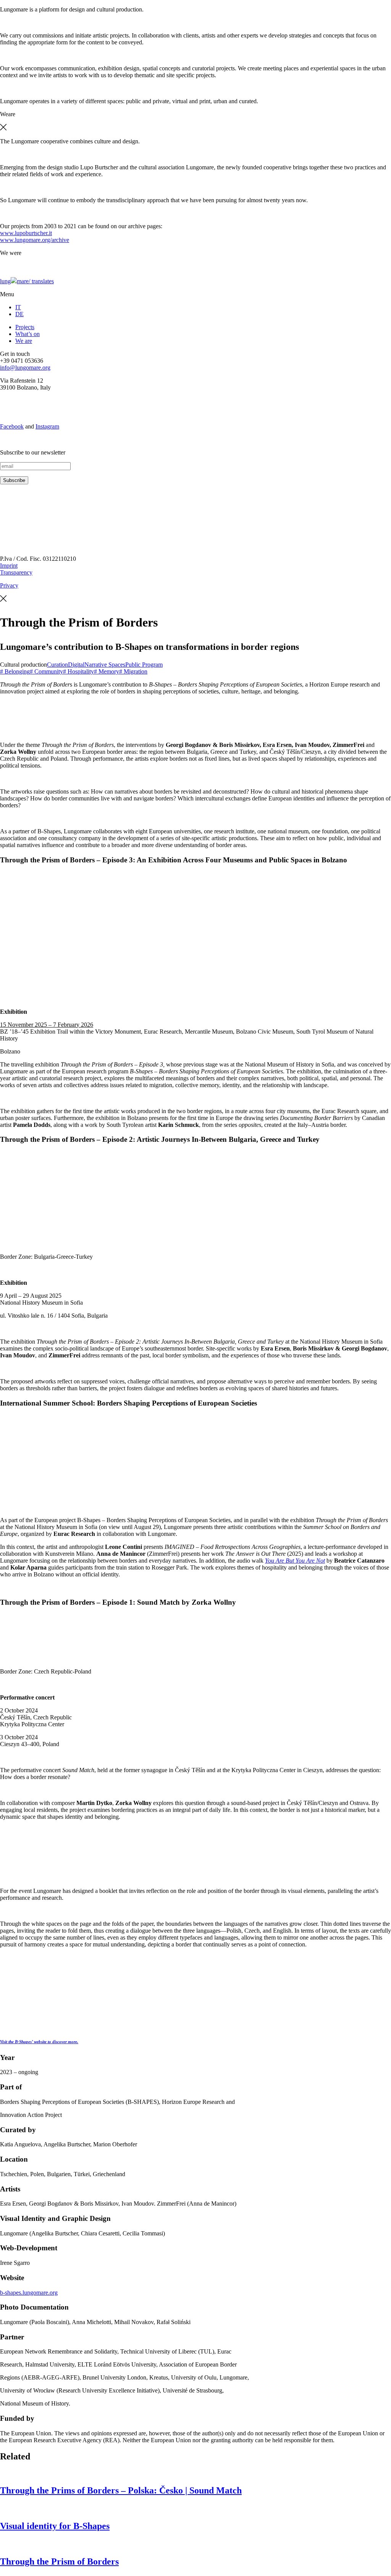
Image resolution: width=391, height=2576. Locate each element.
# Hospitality (78, 671)
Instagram (47, 426)
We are (24, 341)
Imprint (9, 566)
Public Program (144, 665)
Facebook (12, 426)
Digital (76, 665)
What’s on (27, 334)
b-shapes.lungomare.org (29, 2293)
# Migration (133, 671)
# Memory (107, 671)
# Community (46, 671)
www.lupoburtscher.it (26, 233)
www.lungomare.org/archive (35, 240)
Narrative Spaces (105, 665)
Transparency (16, 572)
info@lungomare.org (25, 368)
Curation (57, 665)
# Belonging (15, 671)
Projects (25, 327)
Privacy (9, 585)
